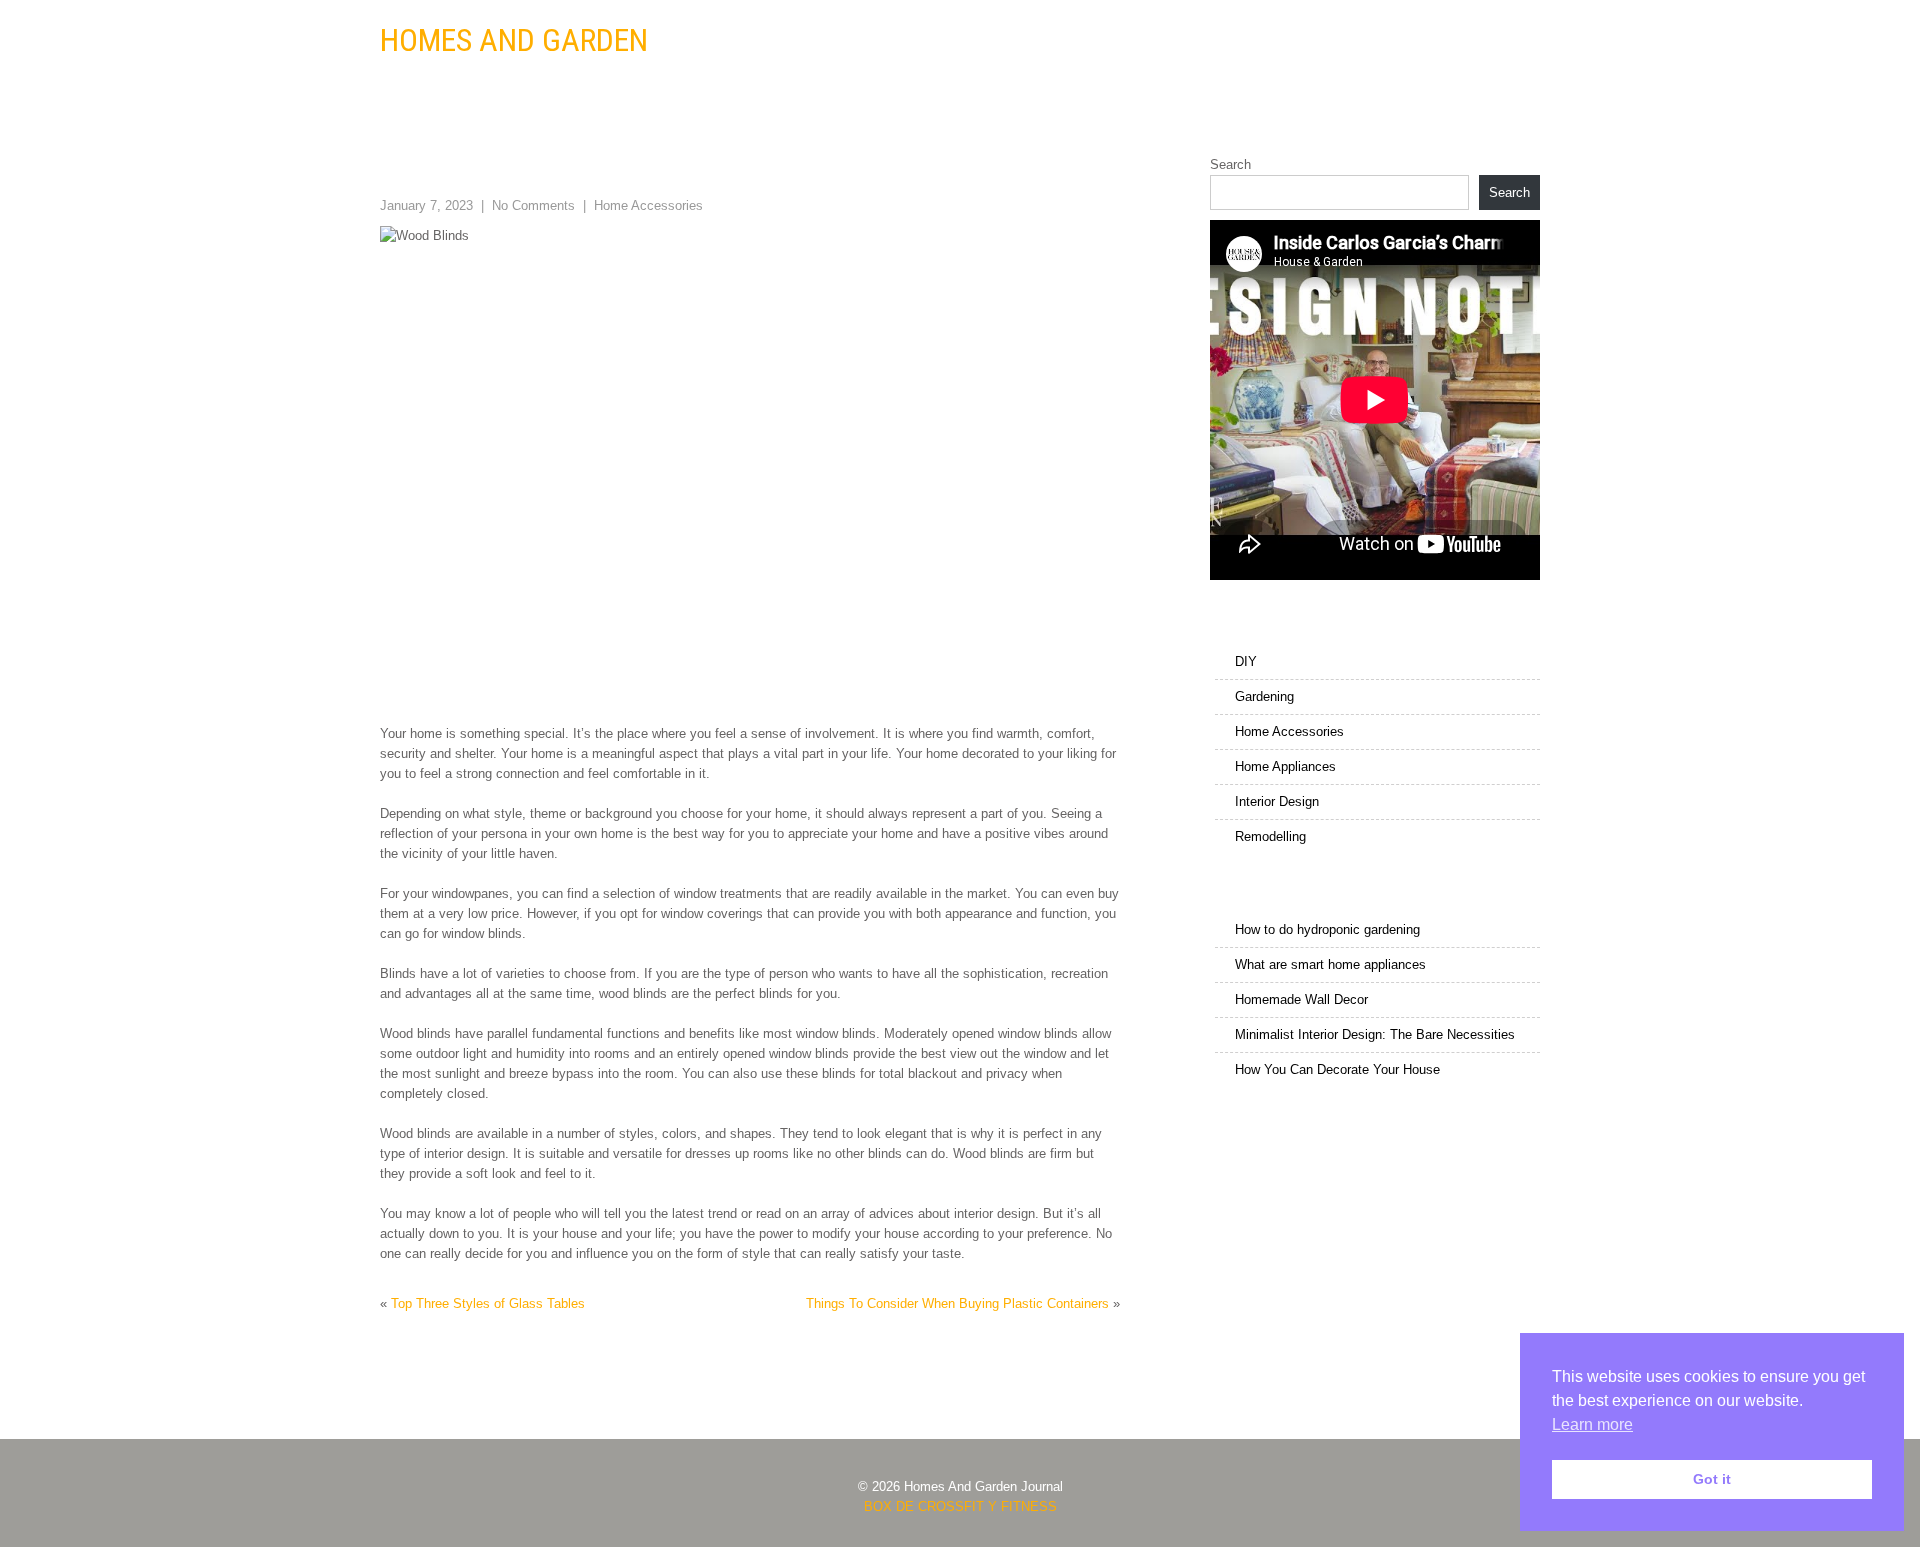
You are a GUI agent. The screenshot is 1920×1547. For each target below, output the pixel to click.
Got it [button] (1712, 1479)
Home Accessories (1038, 41)
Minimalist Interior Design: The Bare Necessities (1375, 1034)
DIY (848, 41)
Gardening (920, 41)
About (1506, 41)
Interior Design (1302, 41)
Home (790, 41)
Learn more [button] (1592, 1424)
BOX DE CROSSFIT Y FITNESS (960, 1506)
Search (1230, 164)
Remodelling (1417, 41)
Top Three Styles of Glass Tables (488, 1303)
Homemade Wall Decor (1301, 999)
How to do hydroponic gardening (1327, 929)
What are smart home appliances (1330, 964)
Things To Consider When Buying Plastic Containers (957, 1303)
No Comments (533, 205)
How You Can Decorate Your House (1337, 1069)
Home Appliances (1174, 41)
